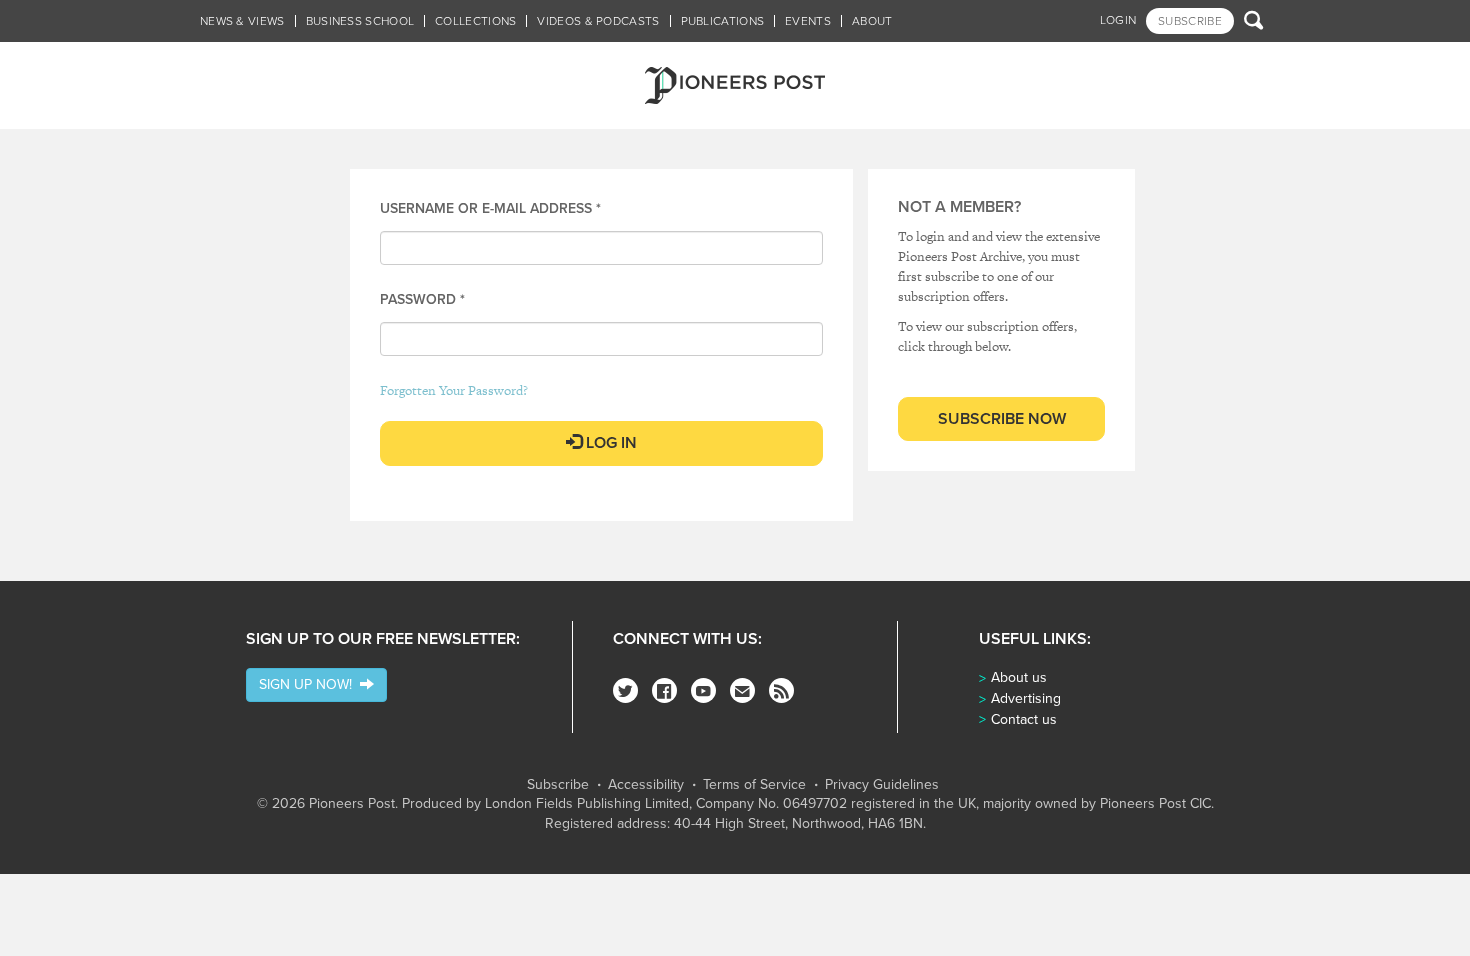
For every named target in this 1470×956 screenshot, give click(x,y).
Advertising (1026, 698)
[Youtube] (703, 690)
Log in (609, 443)
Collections (475, 21)
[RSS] (781, 690)
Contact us (1024, 719)
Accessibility (646, 785)
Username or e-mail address (490, 208)
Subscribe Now (1002, 419)
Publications (723, 21)
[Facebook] (664, 690)
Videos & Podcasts (598, 21)
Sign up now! (309, 684)
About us (1019, 677)
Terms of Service (754, 785)
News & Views (242, 21)
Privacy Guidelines (882, 785)
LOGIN (1118, 20)
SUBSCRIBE (1190, 21)
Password (422, 299)
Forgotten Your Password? (454, 390)
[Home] (735, 85)
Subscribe (558, 785)
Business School (360, 21)
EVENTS (808, 21)
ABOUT (872, 21)
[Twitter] (625, 690)
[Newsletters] (742, 690)
